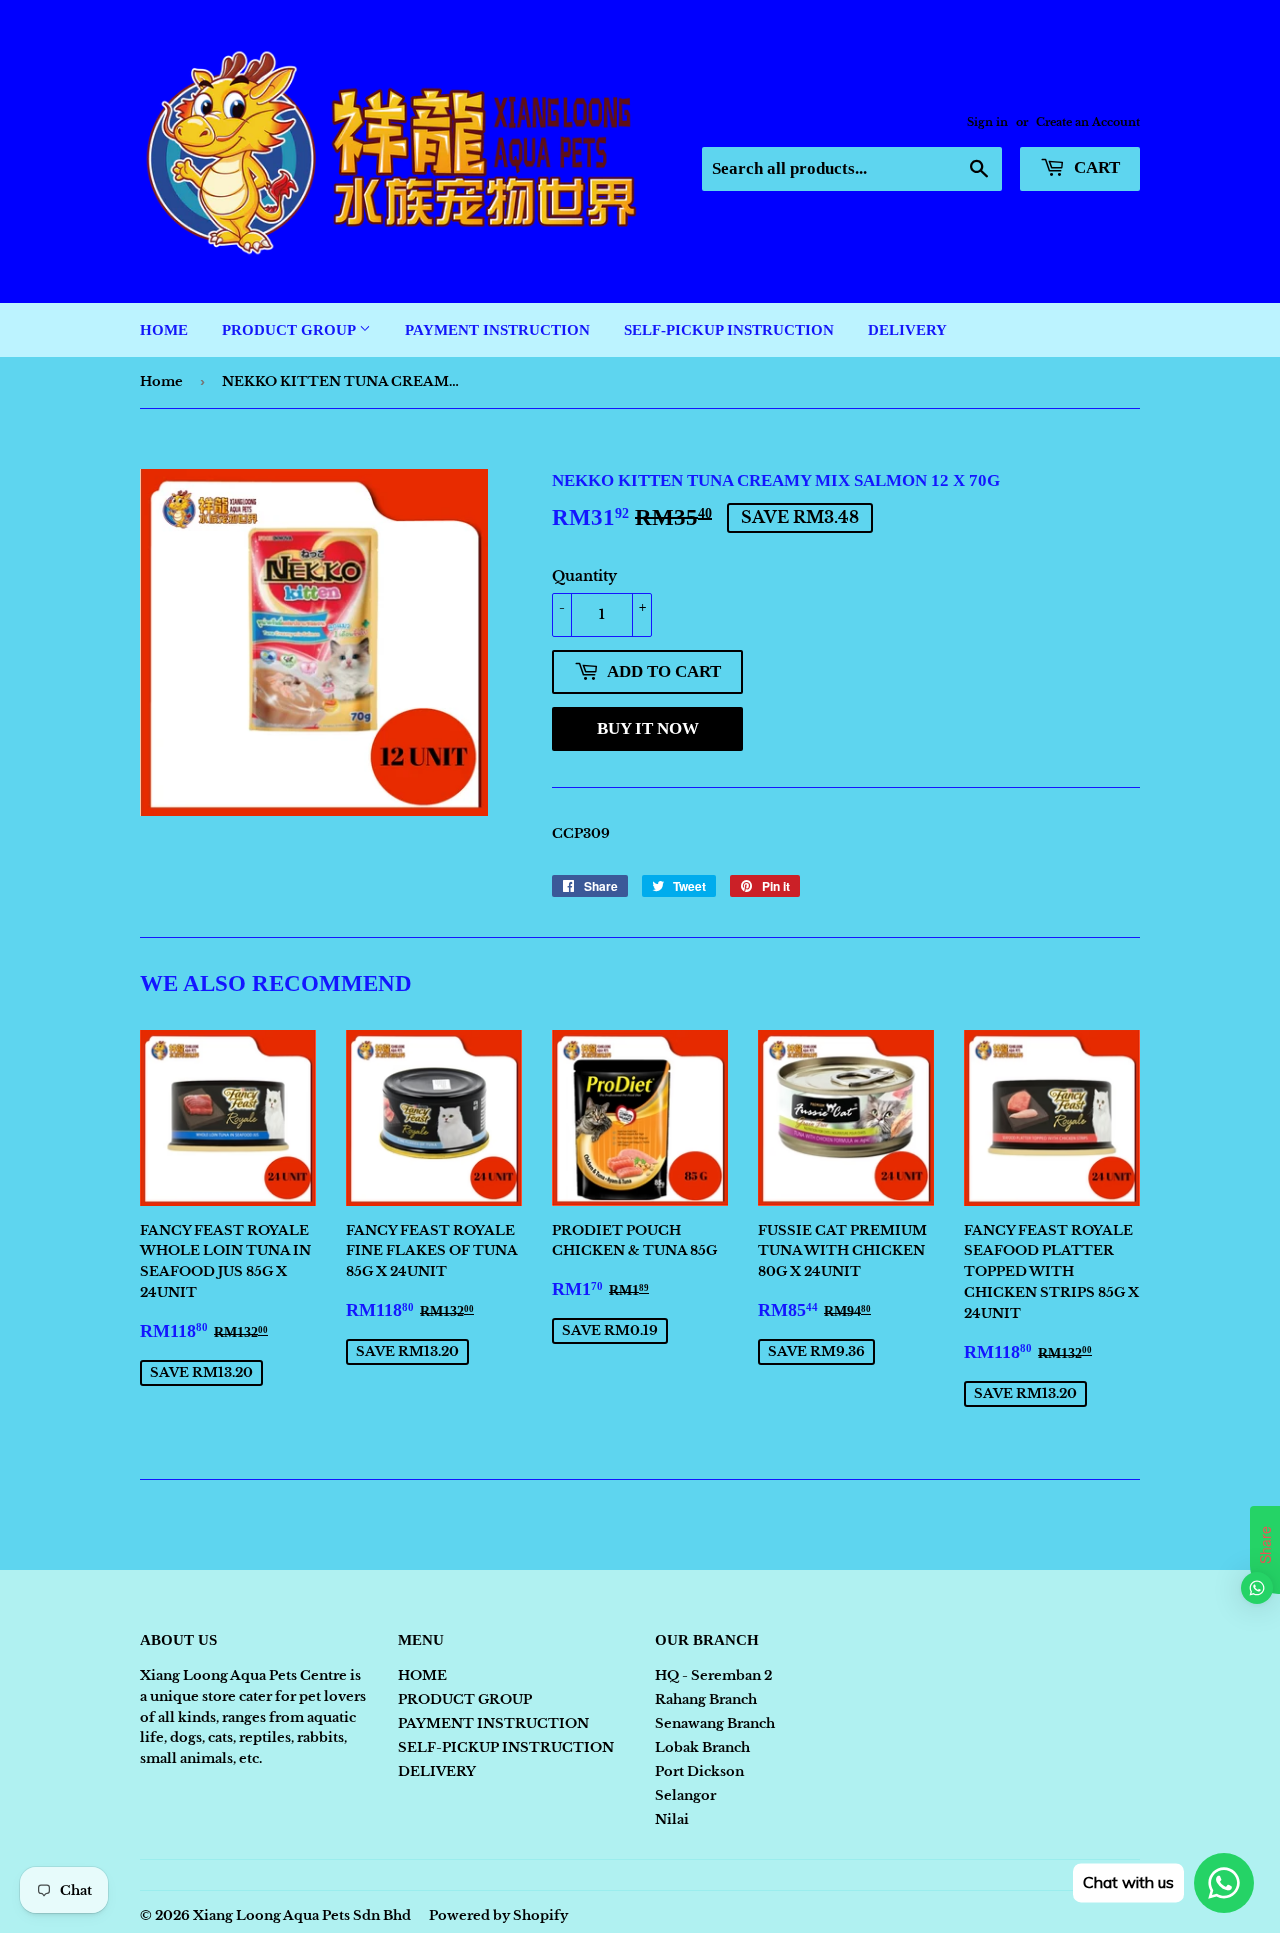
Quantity (584, 576)
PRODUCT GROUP (290, 330)
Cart (1095, 167)
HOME (164, 330)
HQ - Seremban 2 (713, 1675)
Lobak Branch (702, 1747)
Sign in (987, 122)
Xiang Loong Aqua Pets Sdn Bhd (302, 1915)
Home (161, 381)
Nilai (672, 1819)
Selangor (685, 1795)
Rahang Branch (706, 1699)
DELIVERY (907, 330)
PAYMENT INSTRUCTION (497, 330)
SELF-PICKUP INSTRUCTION (729, 330)
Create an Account (1088, 122)
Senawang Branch (715, 1723)
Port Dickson (699, 1771)
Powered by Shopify (498, 1915)
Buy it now (648, 728)
